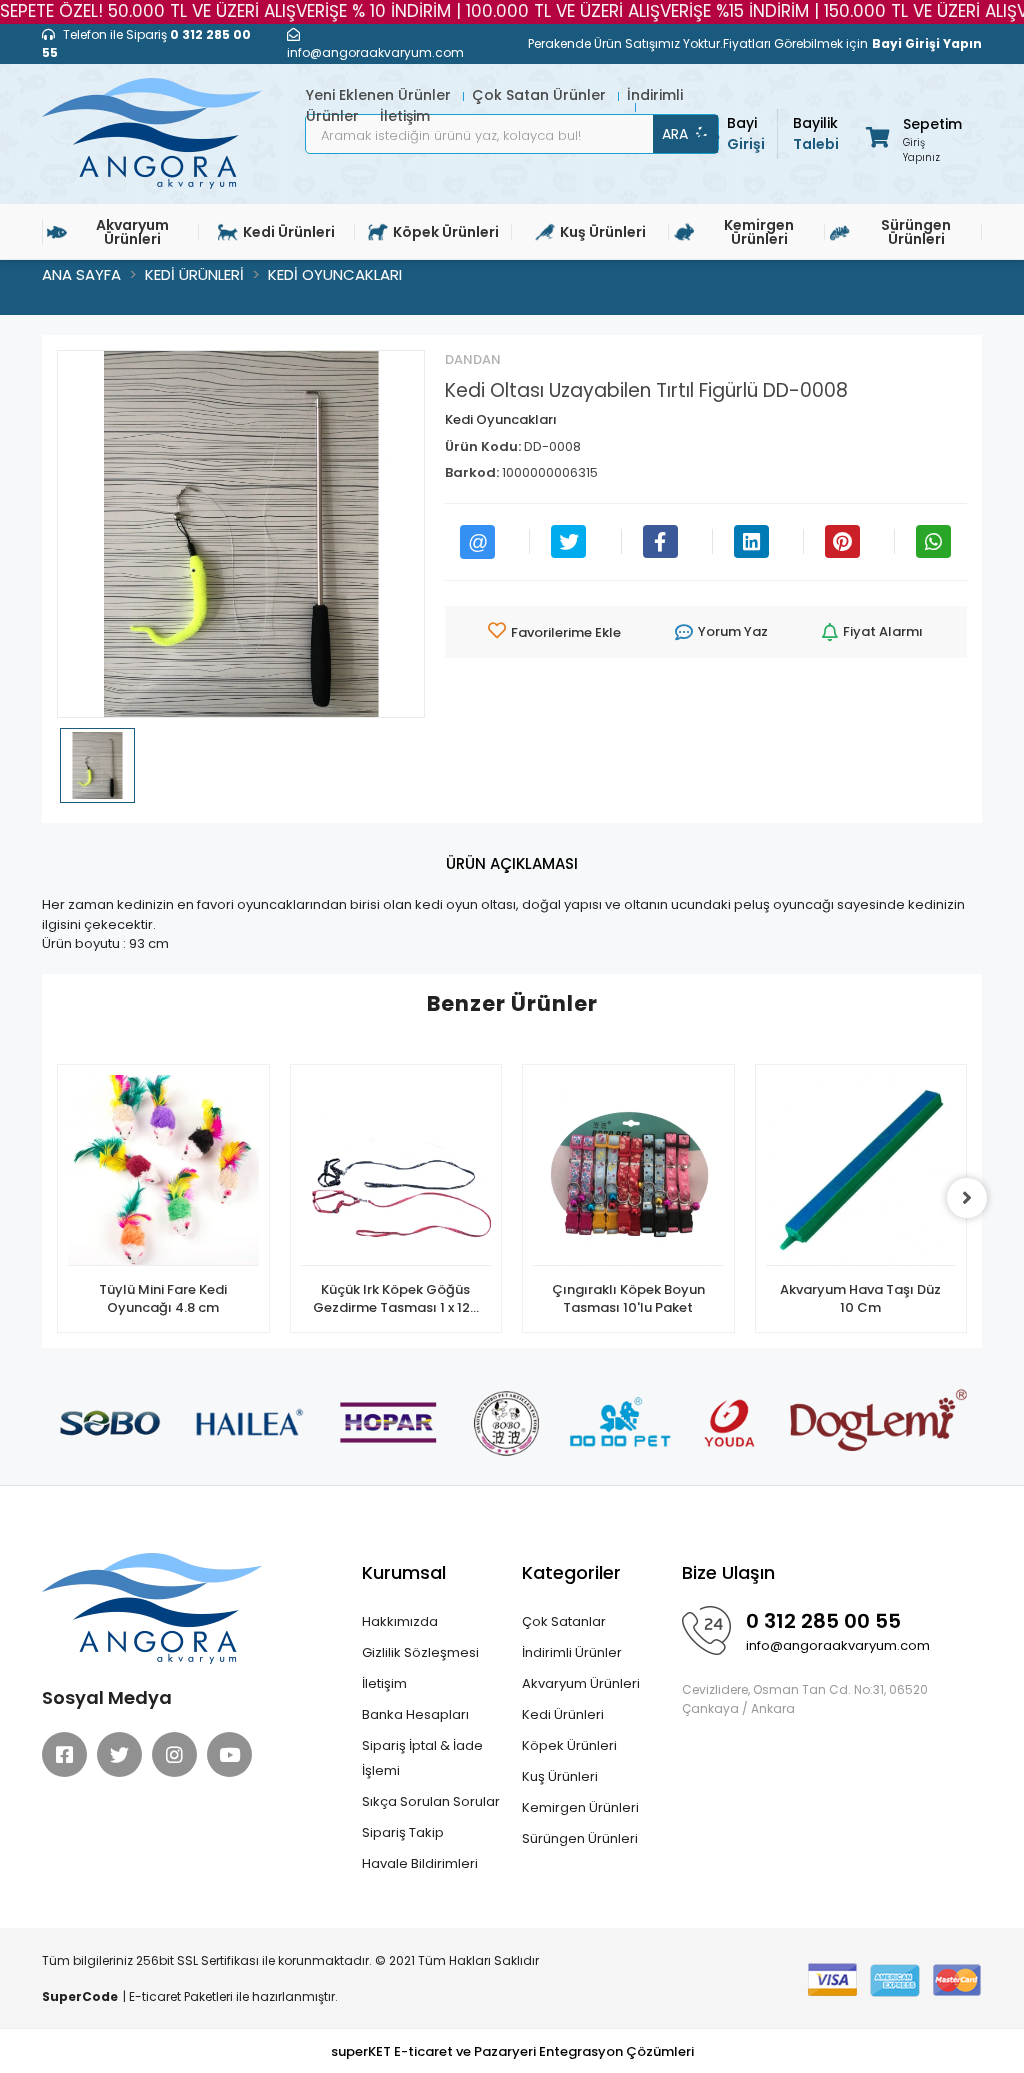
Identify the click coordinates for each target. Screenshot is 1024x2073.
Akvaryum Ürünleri (581, 1683)
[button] (912, 136)
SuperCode (80, 1996)
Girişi (746, 133)
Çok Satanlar (564, 1621)
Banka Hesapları (415, 1714)
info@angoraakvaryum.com (838, 1645)
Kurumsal (404, 1572)
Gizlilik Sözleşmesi (420, 1652)
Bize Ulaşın (728, 1572)
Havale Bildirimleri (420, 1863)
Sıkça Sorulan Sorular (431, 1801)
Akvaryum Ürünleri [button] (132, 232)
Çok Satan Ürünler (541, 95)
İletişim (384, 1683)
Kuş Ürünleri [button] (603, 232)
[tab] (512, 864)
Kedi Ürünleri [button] (289, 232)
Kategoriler (571, 1572)
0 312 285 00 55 (823, 1621)
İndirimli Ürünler (572, 1652)
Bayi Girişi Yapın (927, 43)
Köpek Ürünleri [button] (446, 232)
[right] (967, 1198)
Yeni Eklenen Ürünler (380, 95)
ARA (675, 134)
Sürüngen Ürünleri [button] (916, 232)
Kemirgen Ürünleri (580, 1807)
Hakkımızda (400, 1621)
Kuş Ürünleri (560, 1776)
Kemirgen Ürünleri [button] (759, 232)
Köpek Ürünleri (569, 1745)
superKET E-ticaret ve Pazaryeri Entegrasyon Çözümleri (512, 2051)
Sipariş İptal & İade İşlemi (422, 1758)
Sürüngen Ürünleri (580, 1838)
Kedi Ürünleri (563, 1714)
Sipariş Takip (403, 1832)
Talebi (816, 133)
